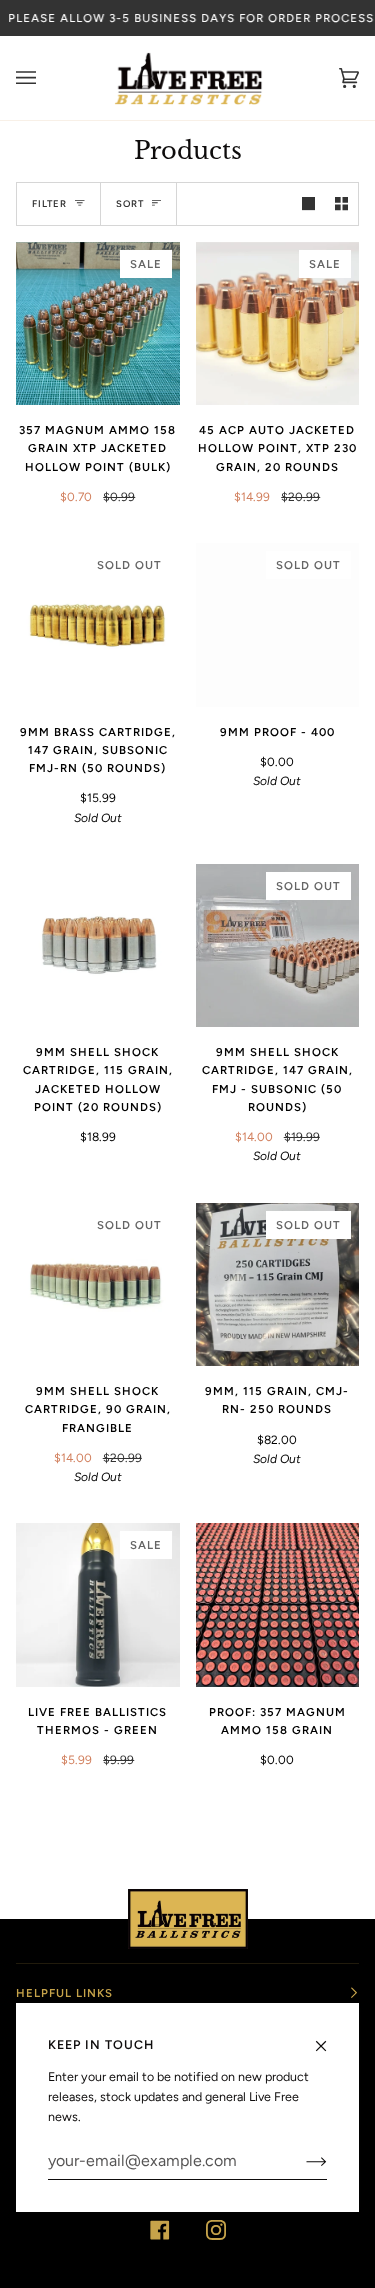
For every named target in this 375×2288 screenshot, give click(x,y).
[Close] (329, 2037)
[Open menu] (46, 78)
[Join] (300, 2161)
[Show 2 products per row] (341, 203)
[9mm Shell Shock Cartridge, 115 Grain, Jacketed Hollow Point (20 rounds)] (98, 946)
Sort (130, 203)
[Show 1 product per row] (308, 203)
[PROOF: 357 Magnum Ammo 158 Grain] (278, 1605)
